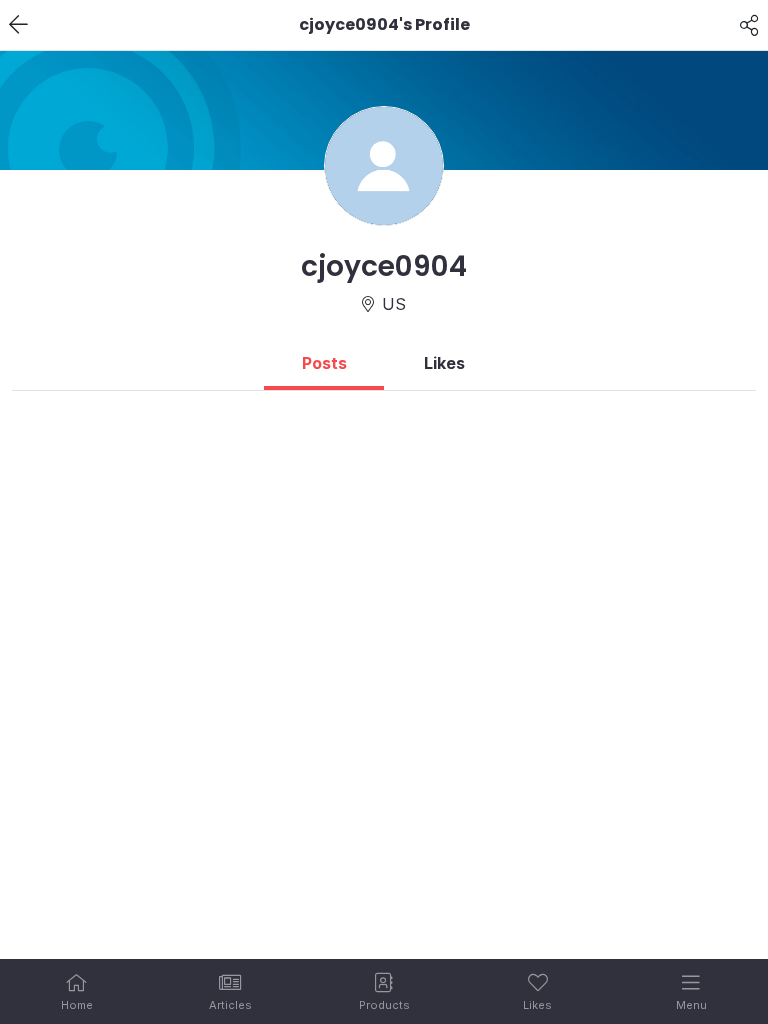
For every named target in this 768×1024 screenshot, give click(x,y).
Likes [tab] (444, 363)
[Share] (749, 25)
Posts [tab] (324, 363)
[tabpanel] (384, 399)
